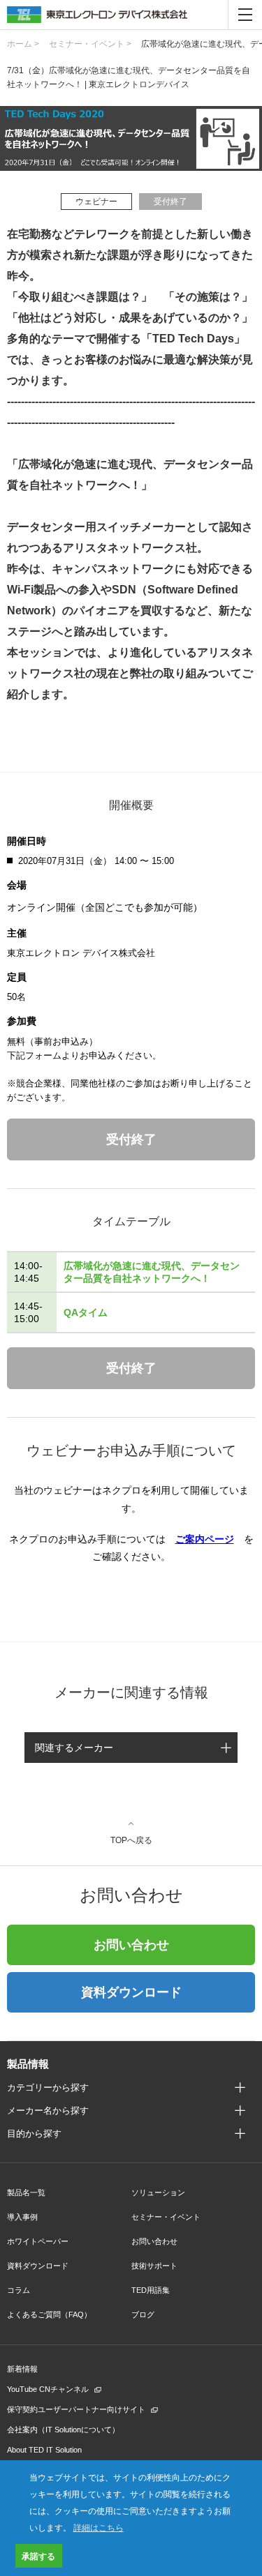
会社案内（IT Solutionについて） (63, 2430)
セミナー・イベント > (90, 44)
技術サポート (154, 2266)
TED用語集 (151, 2290)
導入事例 (22, 2217)
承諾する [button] (38, 2556)
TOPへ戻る (131, 1840)
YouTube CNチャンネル (48, 2389)
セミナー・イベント (166, 2217)
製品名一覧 (26, 2192)
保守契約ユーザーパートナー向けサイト (76, 2409)
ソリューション (158, 2192)
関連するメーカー (74, 1748)
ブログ (143, 2314)
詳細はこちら (99, 2527)
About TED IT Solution (44, 2450)
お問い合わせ (131, 1945)
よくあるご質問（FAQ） (49, 2314)
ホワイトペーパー (38, 2241)
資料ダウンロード (131, 1992)
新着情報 (22, 2369)
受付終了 (131, 1139)
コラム (19, 2290)
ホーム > (23, 44)
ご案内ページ (205, 1539)
